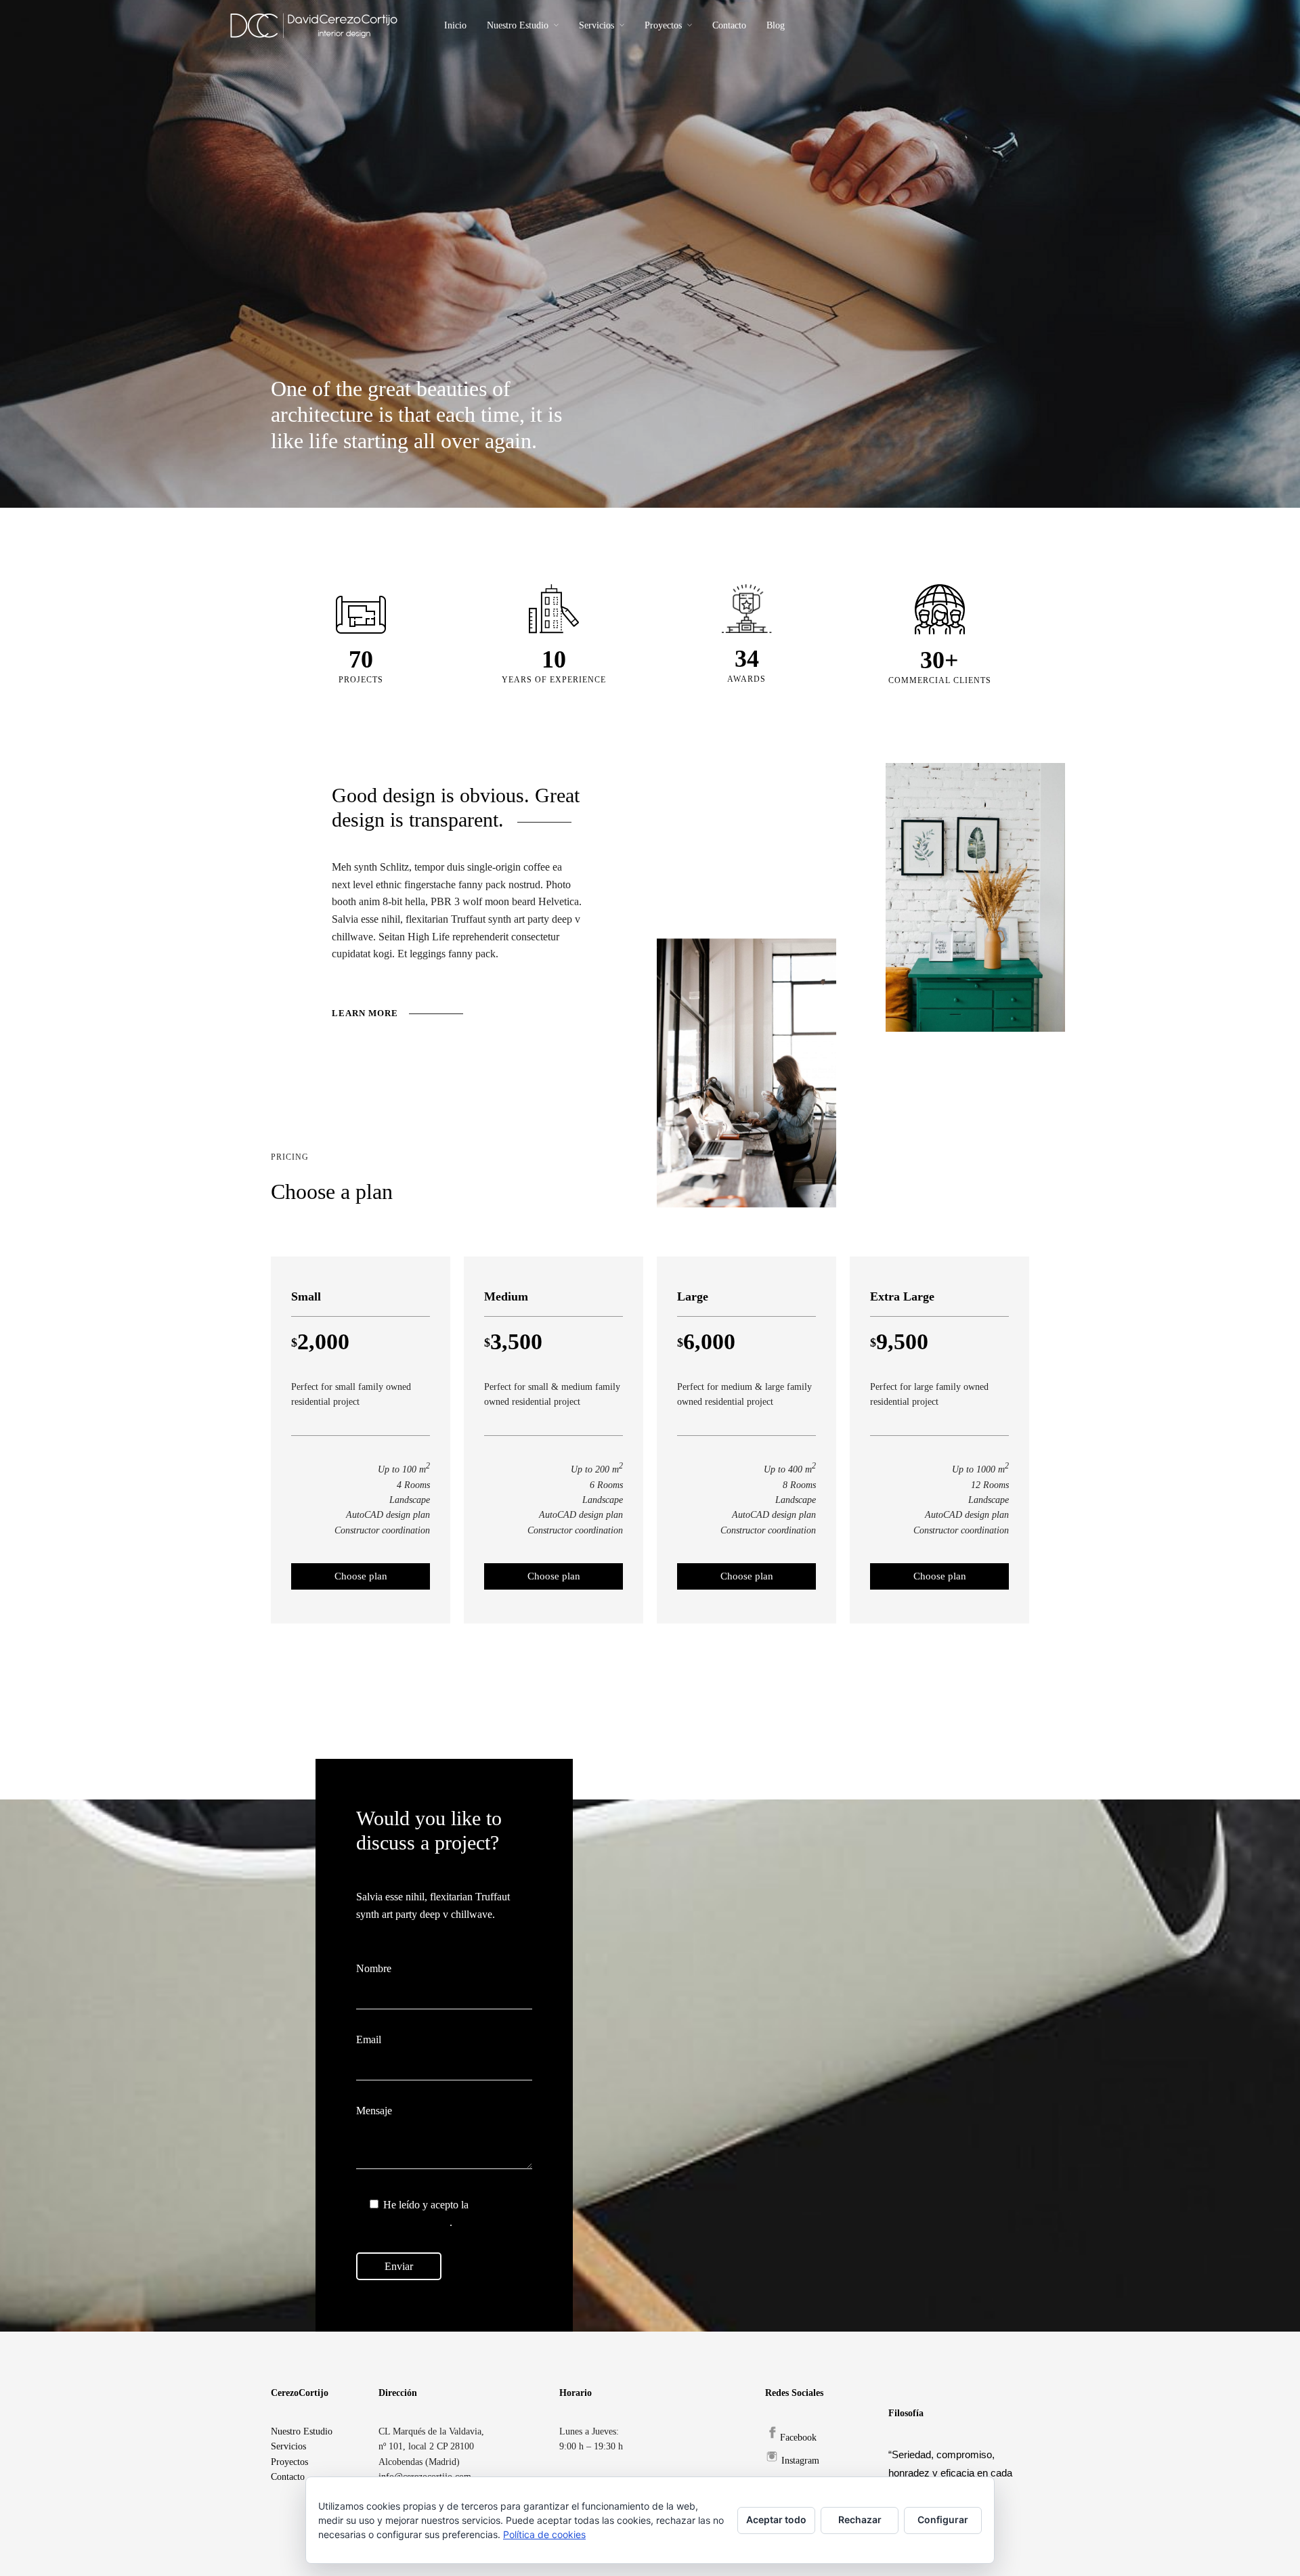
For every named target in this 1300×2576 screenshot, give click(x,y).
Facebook (798, 2438)
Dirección (398, 2393)
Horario (576, 2393)
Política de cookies (544, 2534)
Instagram (800, 2461)
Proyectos (663, 25)
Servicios (597, 25)
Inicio (455, 25)
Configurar (943, 2519)
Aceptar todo (776, 2519)
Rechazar (860, 2519)
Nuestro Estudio (518, 25)
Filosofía (906, 2413)
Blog (776, 25)
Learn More (365, 1013)
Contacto (729, 25)
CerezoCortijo (300, 2393)
